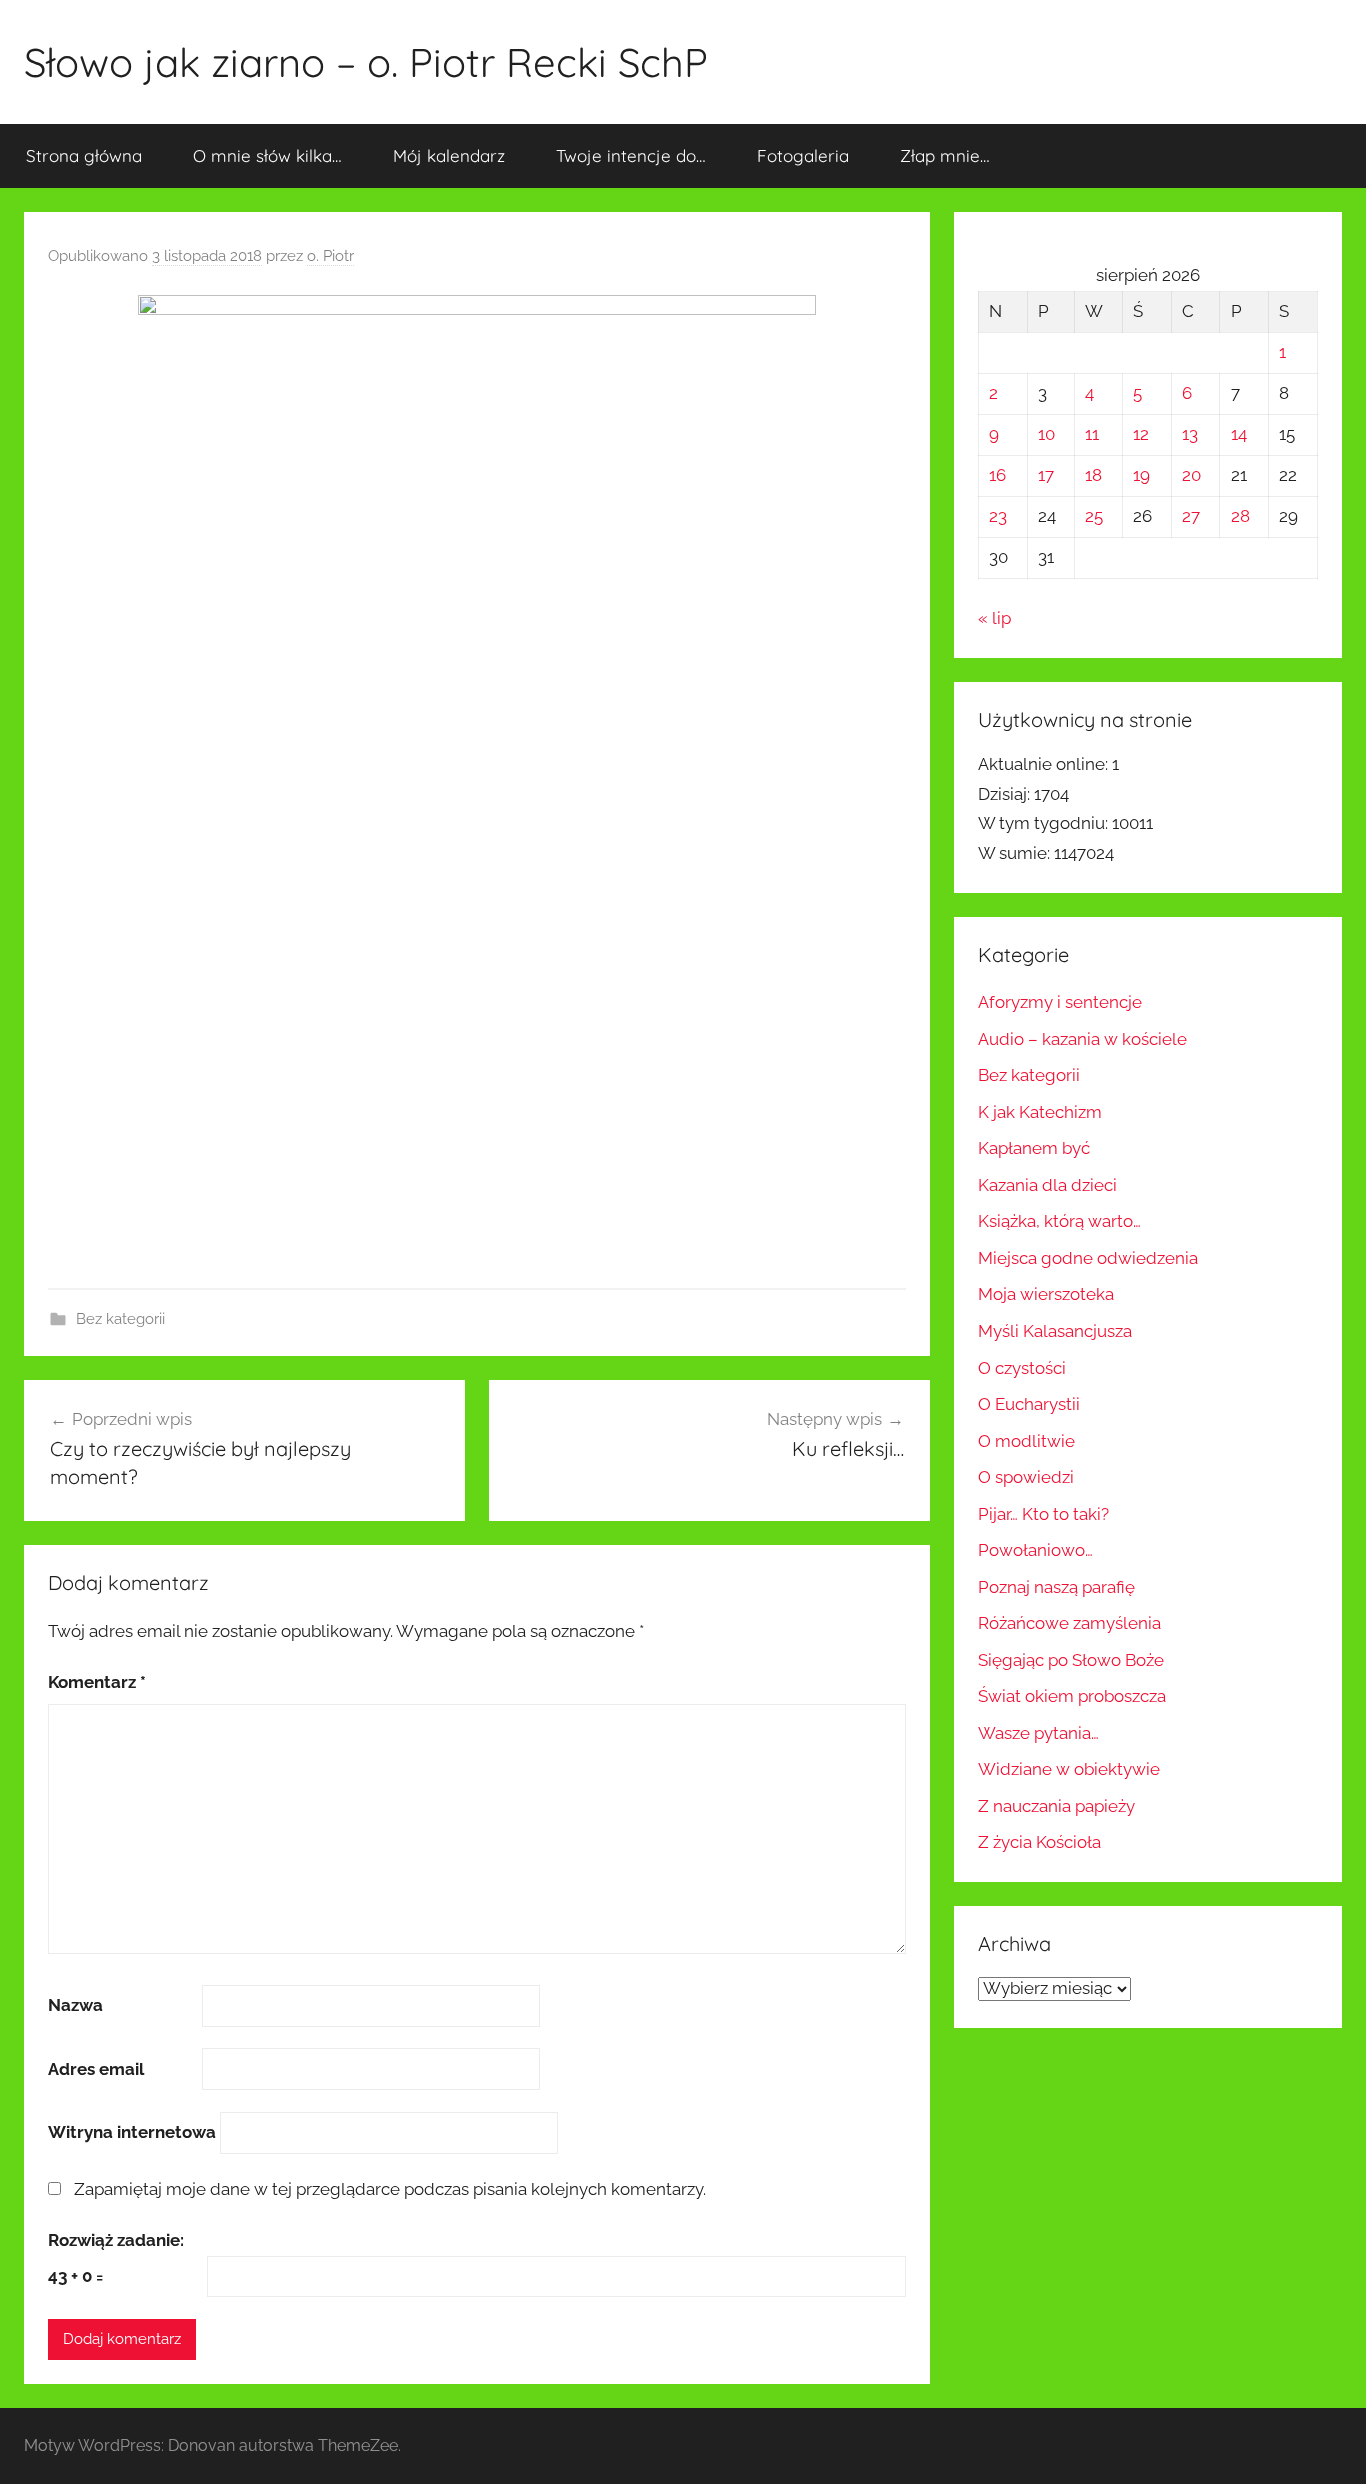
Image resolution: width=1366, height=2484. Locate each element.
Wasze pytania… (1038, 1733)
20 (1191, 475)
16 (997, 475)
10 (1046, 434)
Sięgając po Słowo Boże (1071, 1660)
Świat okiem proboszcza (1072, 1696)
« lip (994, 618)
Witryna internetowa (132, 2132)
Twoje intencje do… (631, 155)
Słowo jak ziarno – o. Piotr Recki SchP (366, 62)
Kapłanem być (1034, 1148)
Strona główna (84, 155)
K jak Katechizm (1040, 1112)
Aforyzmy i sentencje (1060, 1002)
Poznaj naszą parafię (1056, 1587)
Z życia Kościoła (1039, 1842)
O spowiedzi (1026, 1477)
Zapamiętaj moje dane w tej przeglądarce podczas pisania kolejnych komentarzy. (390, 2189)
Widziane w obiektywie (1069, 1769)
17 (1046, 475)
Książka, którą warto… (1059, 1221)
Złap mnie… (945, 155)
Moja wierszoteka (1046, 1294)
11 (1092, 434)
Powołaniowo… (1035, 1550)
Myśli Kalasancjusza (1055, 1331)
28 (1240, 516)
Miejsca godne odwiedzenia (1088, 1258)
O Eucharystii (1029, 1404)
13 (1190, 434)
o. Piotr (330, 256)
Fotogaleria (803, 155)
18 (1093, 475)
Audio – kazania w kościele (1082, 1039)
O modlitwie (1026, 1441)
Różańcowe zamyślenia (1069, 1623)
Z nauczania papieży (1056, 1806)
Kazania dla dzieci (1047, 1185)
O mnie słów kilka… (267, 155)
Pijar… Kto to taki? (1043, 1514)
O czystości (1022, 1368)
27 (1191, 516)
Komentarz (97, 1682)
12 (1141, 434)
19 (1141, 475)
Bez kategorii (120, 1319)
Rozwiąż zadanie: (116, 2240)
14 (1239, 434)
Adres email (96, 2069)
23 (998, 516)
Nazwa (75, 2005)
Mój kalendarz (449, 155)
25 (1094, 516)
